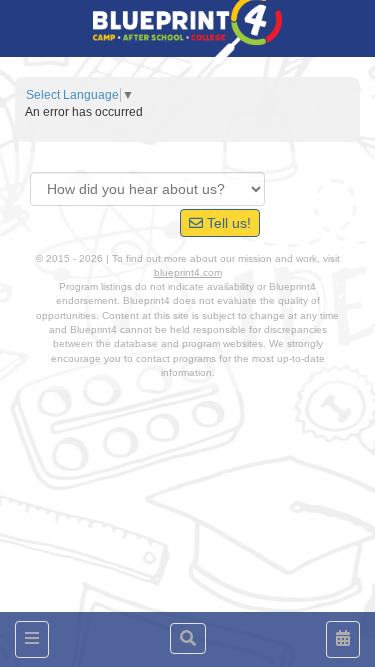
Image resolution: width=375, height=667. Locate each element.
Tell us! (227, 223)
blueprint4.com (188, 272)
